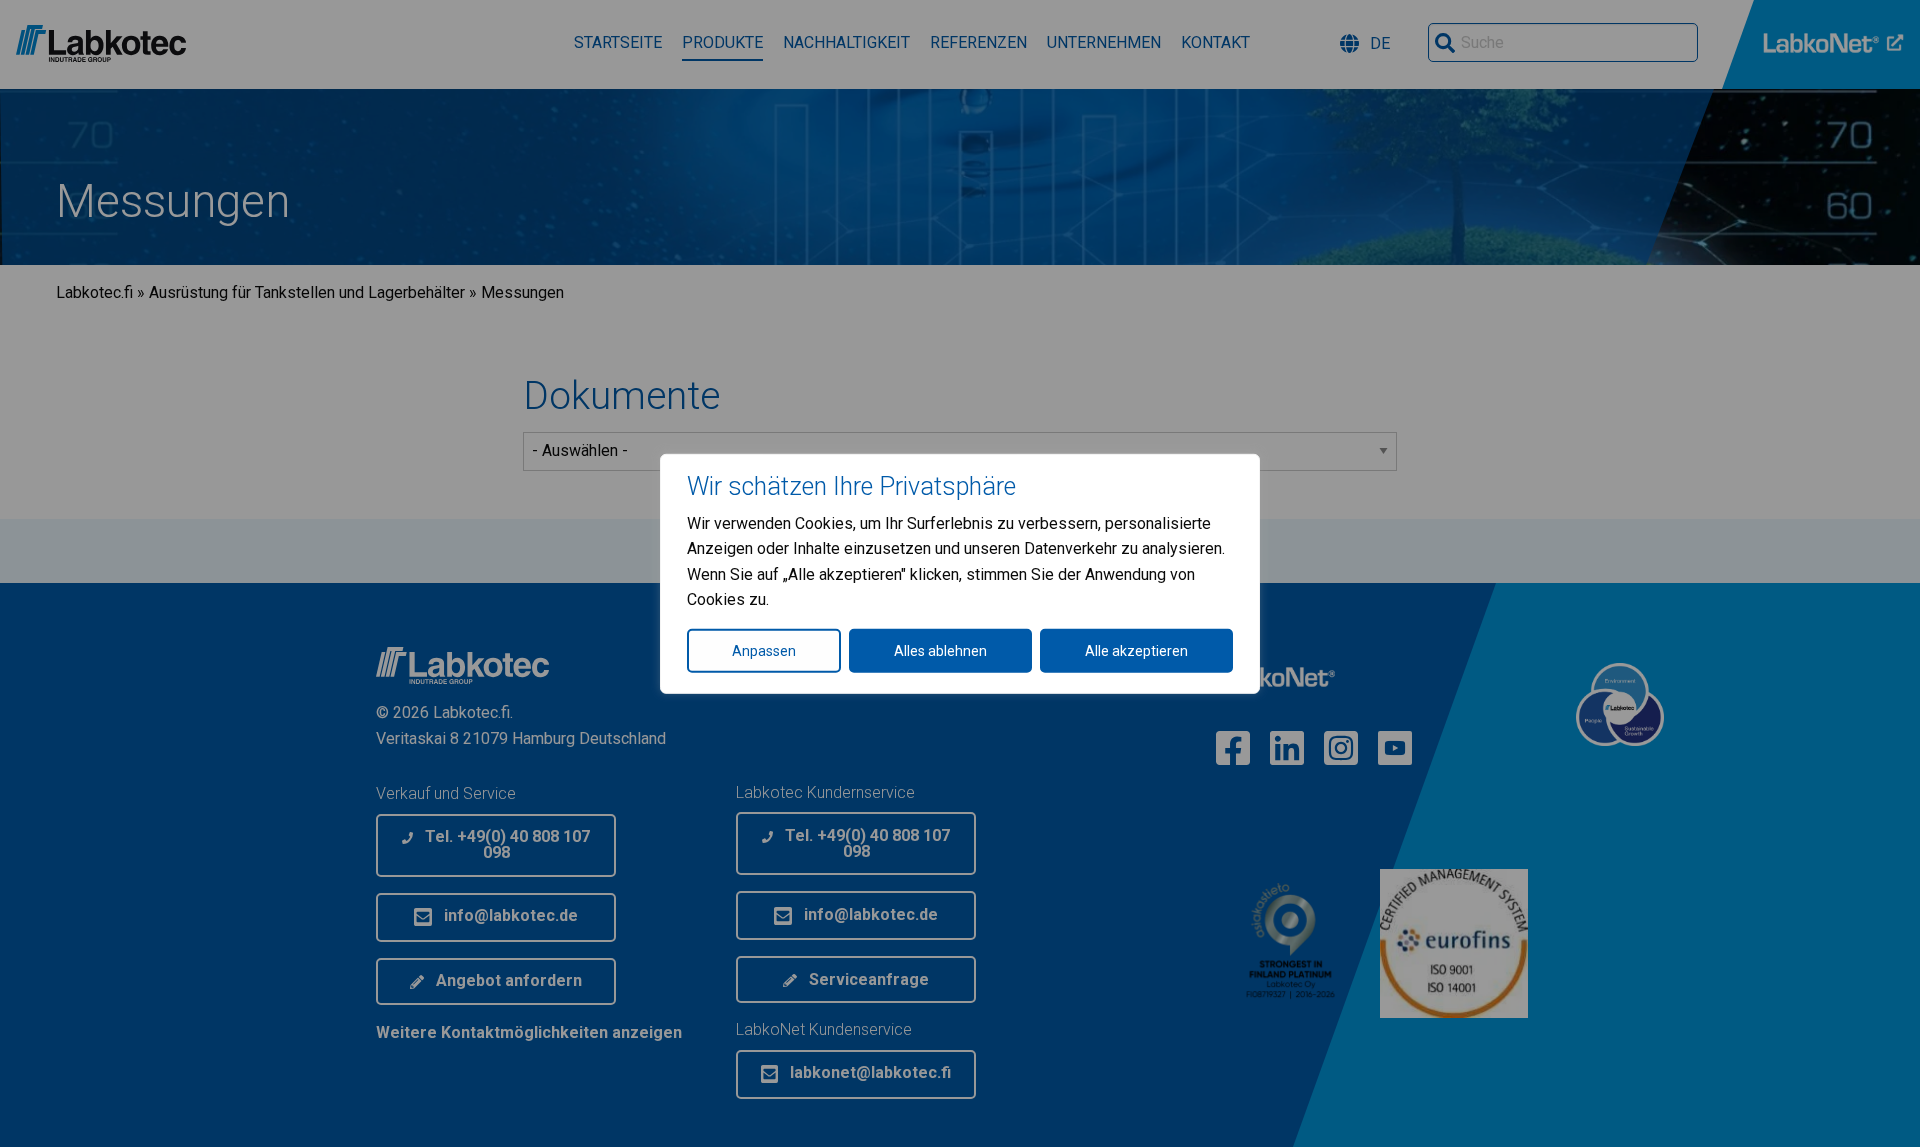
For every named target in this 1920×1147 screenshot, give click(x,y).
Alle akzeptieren (1136, 651)
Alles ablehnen (940, 651)
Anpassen (764, 651)
